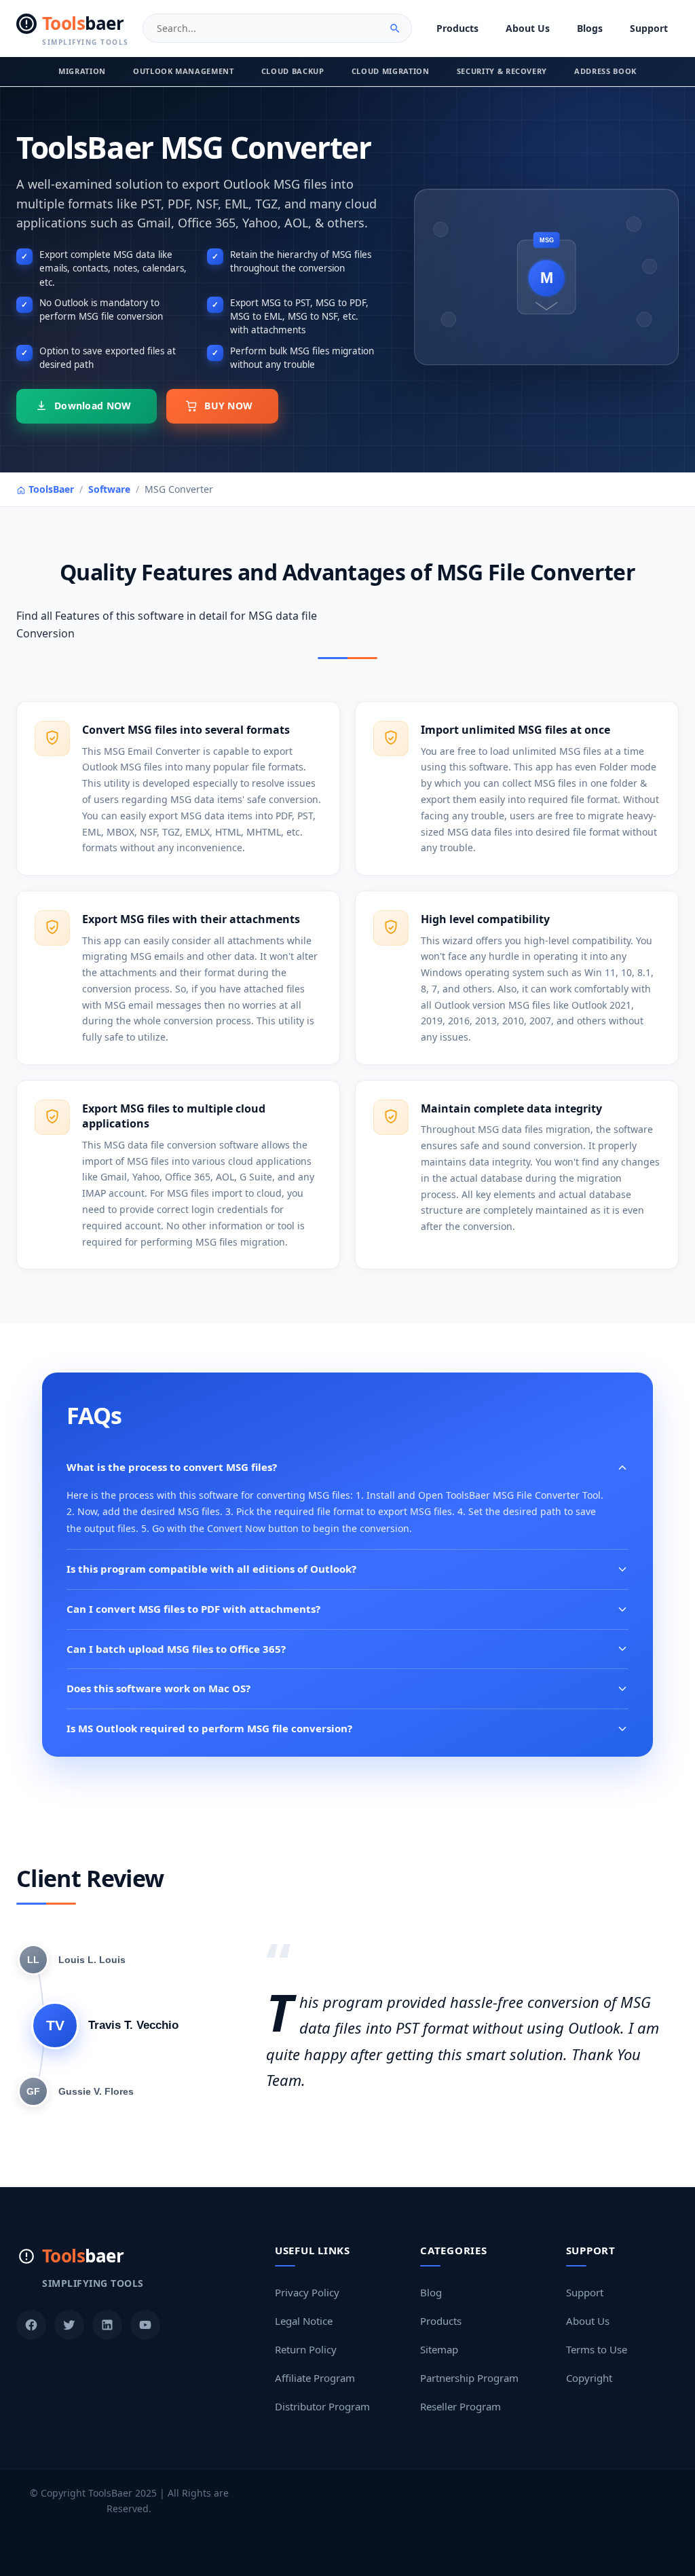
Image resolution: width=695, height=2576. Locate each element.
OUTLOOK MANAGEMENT (184, 71)
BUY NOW (228, 406)
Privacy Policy (307, 2292)
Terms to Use (597, 2349)
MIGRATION (82, 71)
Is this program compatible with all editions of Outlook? (211, 1569)
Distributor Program (322, 2406)
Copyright (589, 2378)
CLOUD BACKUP (293, 71)
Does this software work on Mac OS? (158, 1688)
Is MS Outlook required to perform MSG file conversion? (209, 1728)
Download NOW (93, 406)
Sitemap (439, 2349)
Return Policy (306, 2349)
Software (109, 489)
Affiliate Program (315, 2378)
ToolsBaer (50, 489)
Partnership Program (469, 2378)
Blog (431, 2292)
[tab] (72, 1960)
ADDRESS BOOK (605, 71)
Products (457, 28)
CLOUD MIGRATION (391, 71)
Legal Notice (304, 2321)
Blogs (590, 28)
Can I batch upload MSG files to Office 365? (176, 1649)
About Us (528, 28)
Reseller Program (461, 2406)
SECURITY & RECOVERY (502, 71)
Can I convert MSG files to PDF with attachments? (193, 1609)
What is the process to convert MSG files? (172, 1467)
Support (649, 28)
